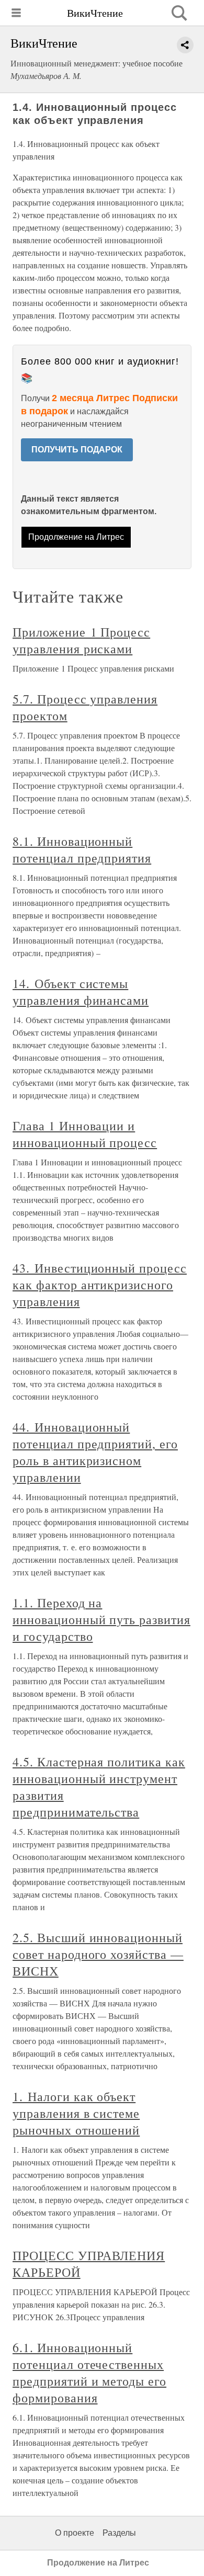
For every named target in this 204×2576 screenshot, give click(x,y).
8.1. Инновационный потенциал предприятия (82, 849)
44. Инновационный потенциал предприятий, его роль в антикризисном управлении (95, 1452)
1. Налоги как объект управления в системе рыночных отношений (76, 2113)
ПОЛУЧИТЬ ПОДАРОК (77, 450)
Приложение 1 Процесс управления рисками (81, 640)
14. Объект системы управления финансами (81, 992)
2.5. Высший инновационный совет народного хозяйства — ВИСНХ (98, 1954)
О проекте (75, 2533)
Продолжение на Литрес (76, 537)
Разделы (119, 2533)
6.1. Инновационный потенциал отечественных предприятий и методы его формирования (89, 2373)
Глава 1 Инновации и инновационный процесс (85, 1134)
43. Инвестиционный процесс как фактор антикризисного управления (100, 1285)
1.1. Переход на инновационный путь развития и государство (101, 1619)
